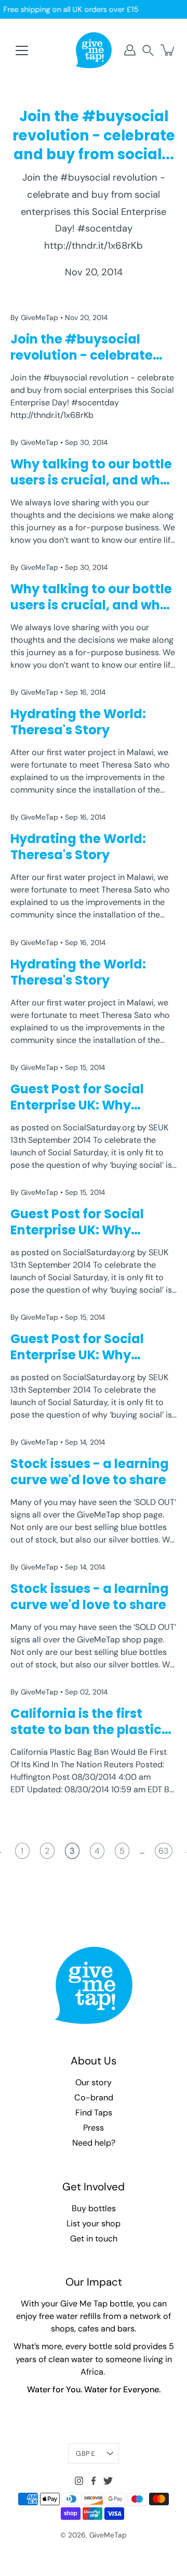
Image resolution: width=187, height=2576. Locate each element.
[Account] (130, 50)
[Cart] (168, 50)
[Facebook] (94, 2481)
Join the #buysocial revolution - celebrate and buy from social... (94, 135)
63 (164, 1851)
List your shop (94, 2223)
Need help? (94, 2143)
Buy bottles (94, 2208)
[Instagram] (79, 2481)
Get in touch (94, 2239)
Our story (94, 2082)
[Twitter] (108, 2481)
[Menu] (22, 50)
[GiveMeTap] (94, 50)
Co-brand (94, 2097)
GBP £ (85, 2453)
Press (94, 2128)
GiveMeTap (108, 2535)
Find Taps (94, 2113)
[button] (148, 50)
